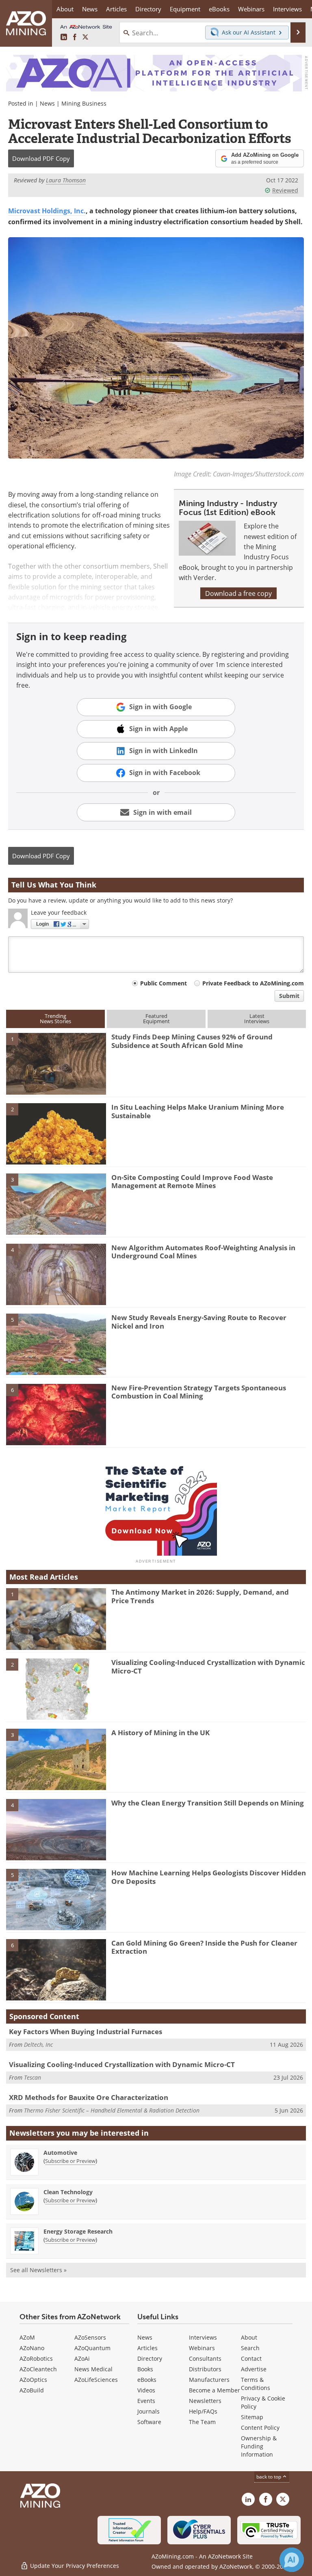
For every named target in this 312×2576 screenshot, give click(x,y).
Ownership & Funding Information (259, 2446)
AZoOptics (33, 2380)
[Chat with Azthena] (292, 2560)
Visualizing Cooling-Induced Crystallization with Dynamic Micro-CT (208, 1666)
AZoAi (82, 2358)
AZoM (27, 2337)
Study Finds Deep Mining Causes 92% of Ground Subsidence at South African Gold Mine (192, 1041)
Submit (289, 996)
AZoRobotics (36, 2358)
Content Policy (260, 2428)
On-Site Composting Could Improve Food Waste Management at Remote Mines (192, 1181)
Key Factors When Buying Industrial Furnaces (86, 2032)
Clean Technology (68, 2192)
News (47, 103)
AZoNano (32, 2348)
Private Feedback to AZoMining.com (253, 983)
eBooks (147, 2380)
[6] (56, 1414)
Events (146, 2401)
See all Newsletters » (38, 2270)
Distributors (205, 2369)
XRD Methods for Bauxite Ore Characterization (89, 2097)
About (249, 2337)
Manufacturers (209, 2380)
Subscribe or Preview (70, 2161)
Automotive (60, 2153)
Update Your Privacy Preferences (74, 2566)
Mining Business (84, 103)
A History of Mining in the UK (160, 1733)
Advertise (254, 2369)
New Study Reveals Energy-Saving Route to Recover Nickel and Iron (199, 1322)
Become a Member (214, 2390)
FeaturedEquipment (156, 1018)
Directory (148, 9)
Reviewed (285, 190)
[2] (56, 1133)
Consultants (205, 2358)
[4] (56, 1274)
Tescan (32, 2077)
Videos (146, 2390)
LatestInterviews (257, 1018)
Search (250, 2348)
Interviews (203, 2337)
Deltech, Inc (38, 2045)
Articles (147, 2348)
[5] (56, 1344)
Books (145, 2369)
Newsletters (205, 2401)
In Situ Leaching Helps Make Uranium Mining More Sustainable (198, 1111)
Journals (148, 2411)
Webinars (202, 2348)
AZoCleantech (38, 2369)
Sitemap (252, 2417)
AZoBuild (32, 2390)
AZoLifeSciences (96, 2380)
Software (149, 2422)
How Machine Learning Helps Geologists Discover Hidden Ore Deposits (209, 1877)
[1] (56, 1063)
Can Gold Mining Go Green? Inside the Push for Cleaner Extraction (204, 1947)
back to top (269, 2476)
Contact (251, 2358)
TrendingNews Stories (55, 1018)
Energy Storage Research (78, 2231)
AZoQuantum (92, 2348)
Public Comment (164, 983)
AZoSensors (90, 2337)
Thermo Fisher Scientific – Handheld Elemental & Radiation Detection (112, 2110)
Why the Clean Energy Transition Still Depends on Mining (208, 1803)
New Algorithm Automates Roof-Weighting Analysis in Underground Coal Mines (203, 1252)
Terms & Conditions (256, 2384)
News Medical (93, 2369)
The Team (202, 2422)
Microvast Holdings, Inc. (47, 211)
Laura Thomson (66, 180)
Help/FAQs (203, 2411)
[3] (56, 1204)
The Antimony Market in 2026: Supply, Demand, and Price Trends (200, 1596)
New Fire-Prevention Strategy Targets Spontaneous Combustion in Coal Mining (199, 1392)
